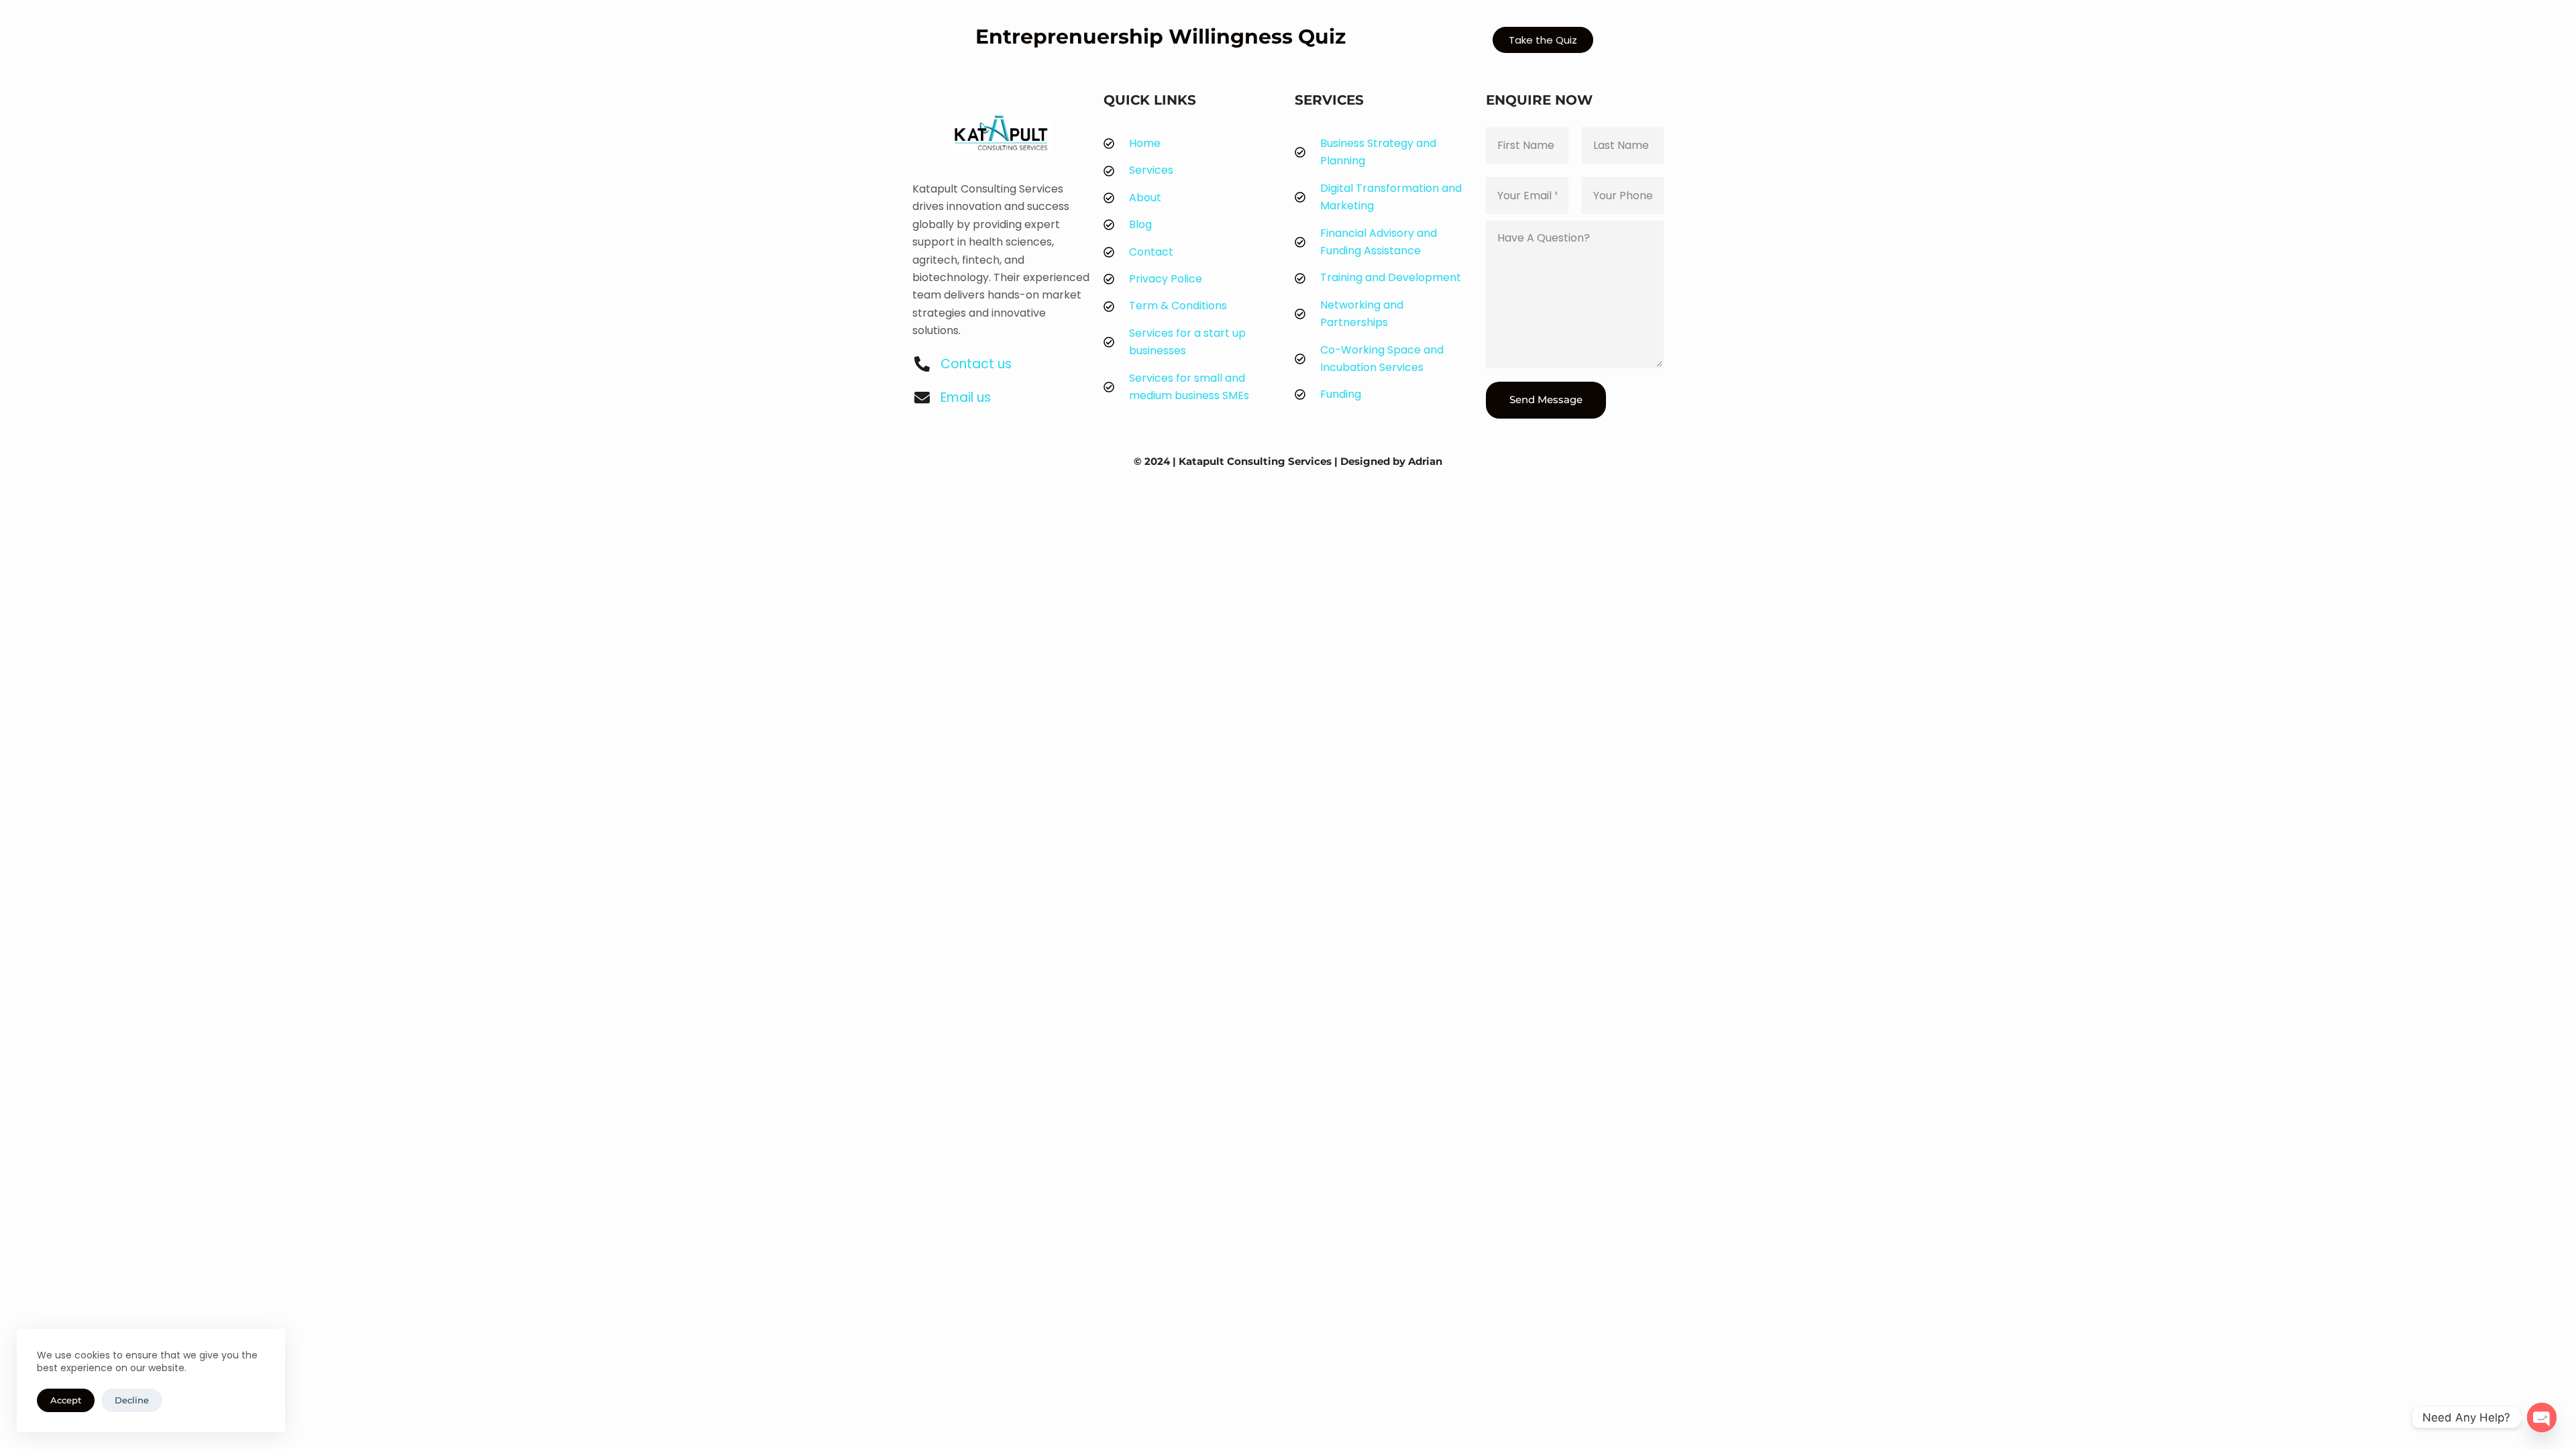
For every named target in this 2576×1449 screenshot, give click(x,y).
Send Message (1546, 399)
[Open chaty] (2542, 1417)
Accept (66, 1400)
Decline (132, 1400)
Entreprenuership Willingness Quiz (1161, 37)
